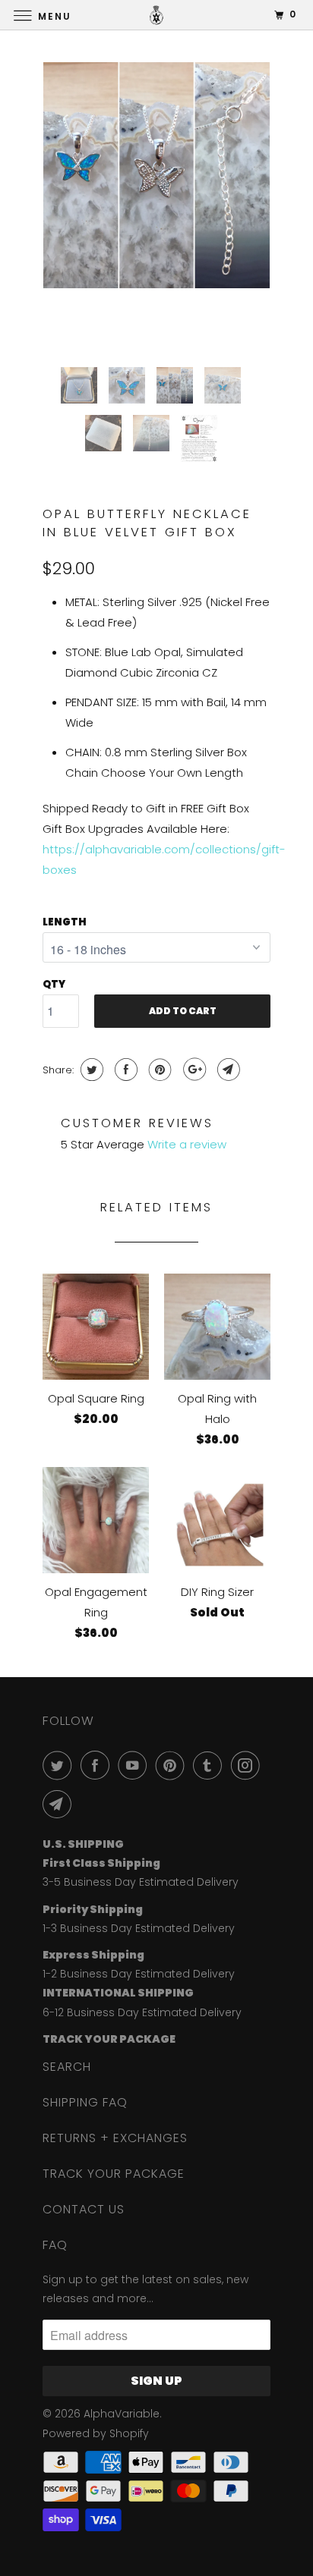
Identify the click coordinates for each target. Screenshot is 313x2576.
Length (65, 922)
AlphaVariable (122, 2414)
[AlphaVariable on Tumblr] (210, 1765)
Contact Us (84, 2209)
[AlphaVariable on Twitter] (60, 1765)
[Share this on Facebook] (124, 1070)
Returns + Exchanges (115, 2138)
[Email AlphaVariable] (60, 1804)
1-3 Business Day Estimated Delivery (139, 1928)
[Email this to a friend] (227, 1070)
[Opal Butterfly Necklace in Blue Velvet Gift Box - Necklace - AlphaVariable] (156, 175)
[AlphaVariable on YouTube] (135, 1765)
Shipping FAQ (85, 2102)
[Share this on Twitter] (90, 1070)
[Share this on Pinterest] (158, 1070)
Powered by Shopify (96, 2433)
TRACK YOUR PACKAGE (114, 2174)
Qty (54, 984)
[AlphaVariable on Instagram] (248, 1765)
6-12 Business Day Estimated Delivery (142, 2012)
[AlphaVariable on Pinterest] (173, 1765)
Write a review (187, 1144)
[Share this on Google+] (193, 1070)
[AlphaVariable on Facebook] (98, 1765)
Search (67, 2067)
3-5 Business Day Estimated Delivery (141, 1882)
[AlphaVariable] (156, 15)
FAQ (55, 2245)
